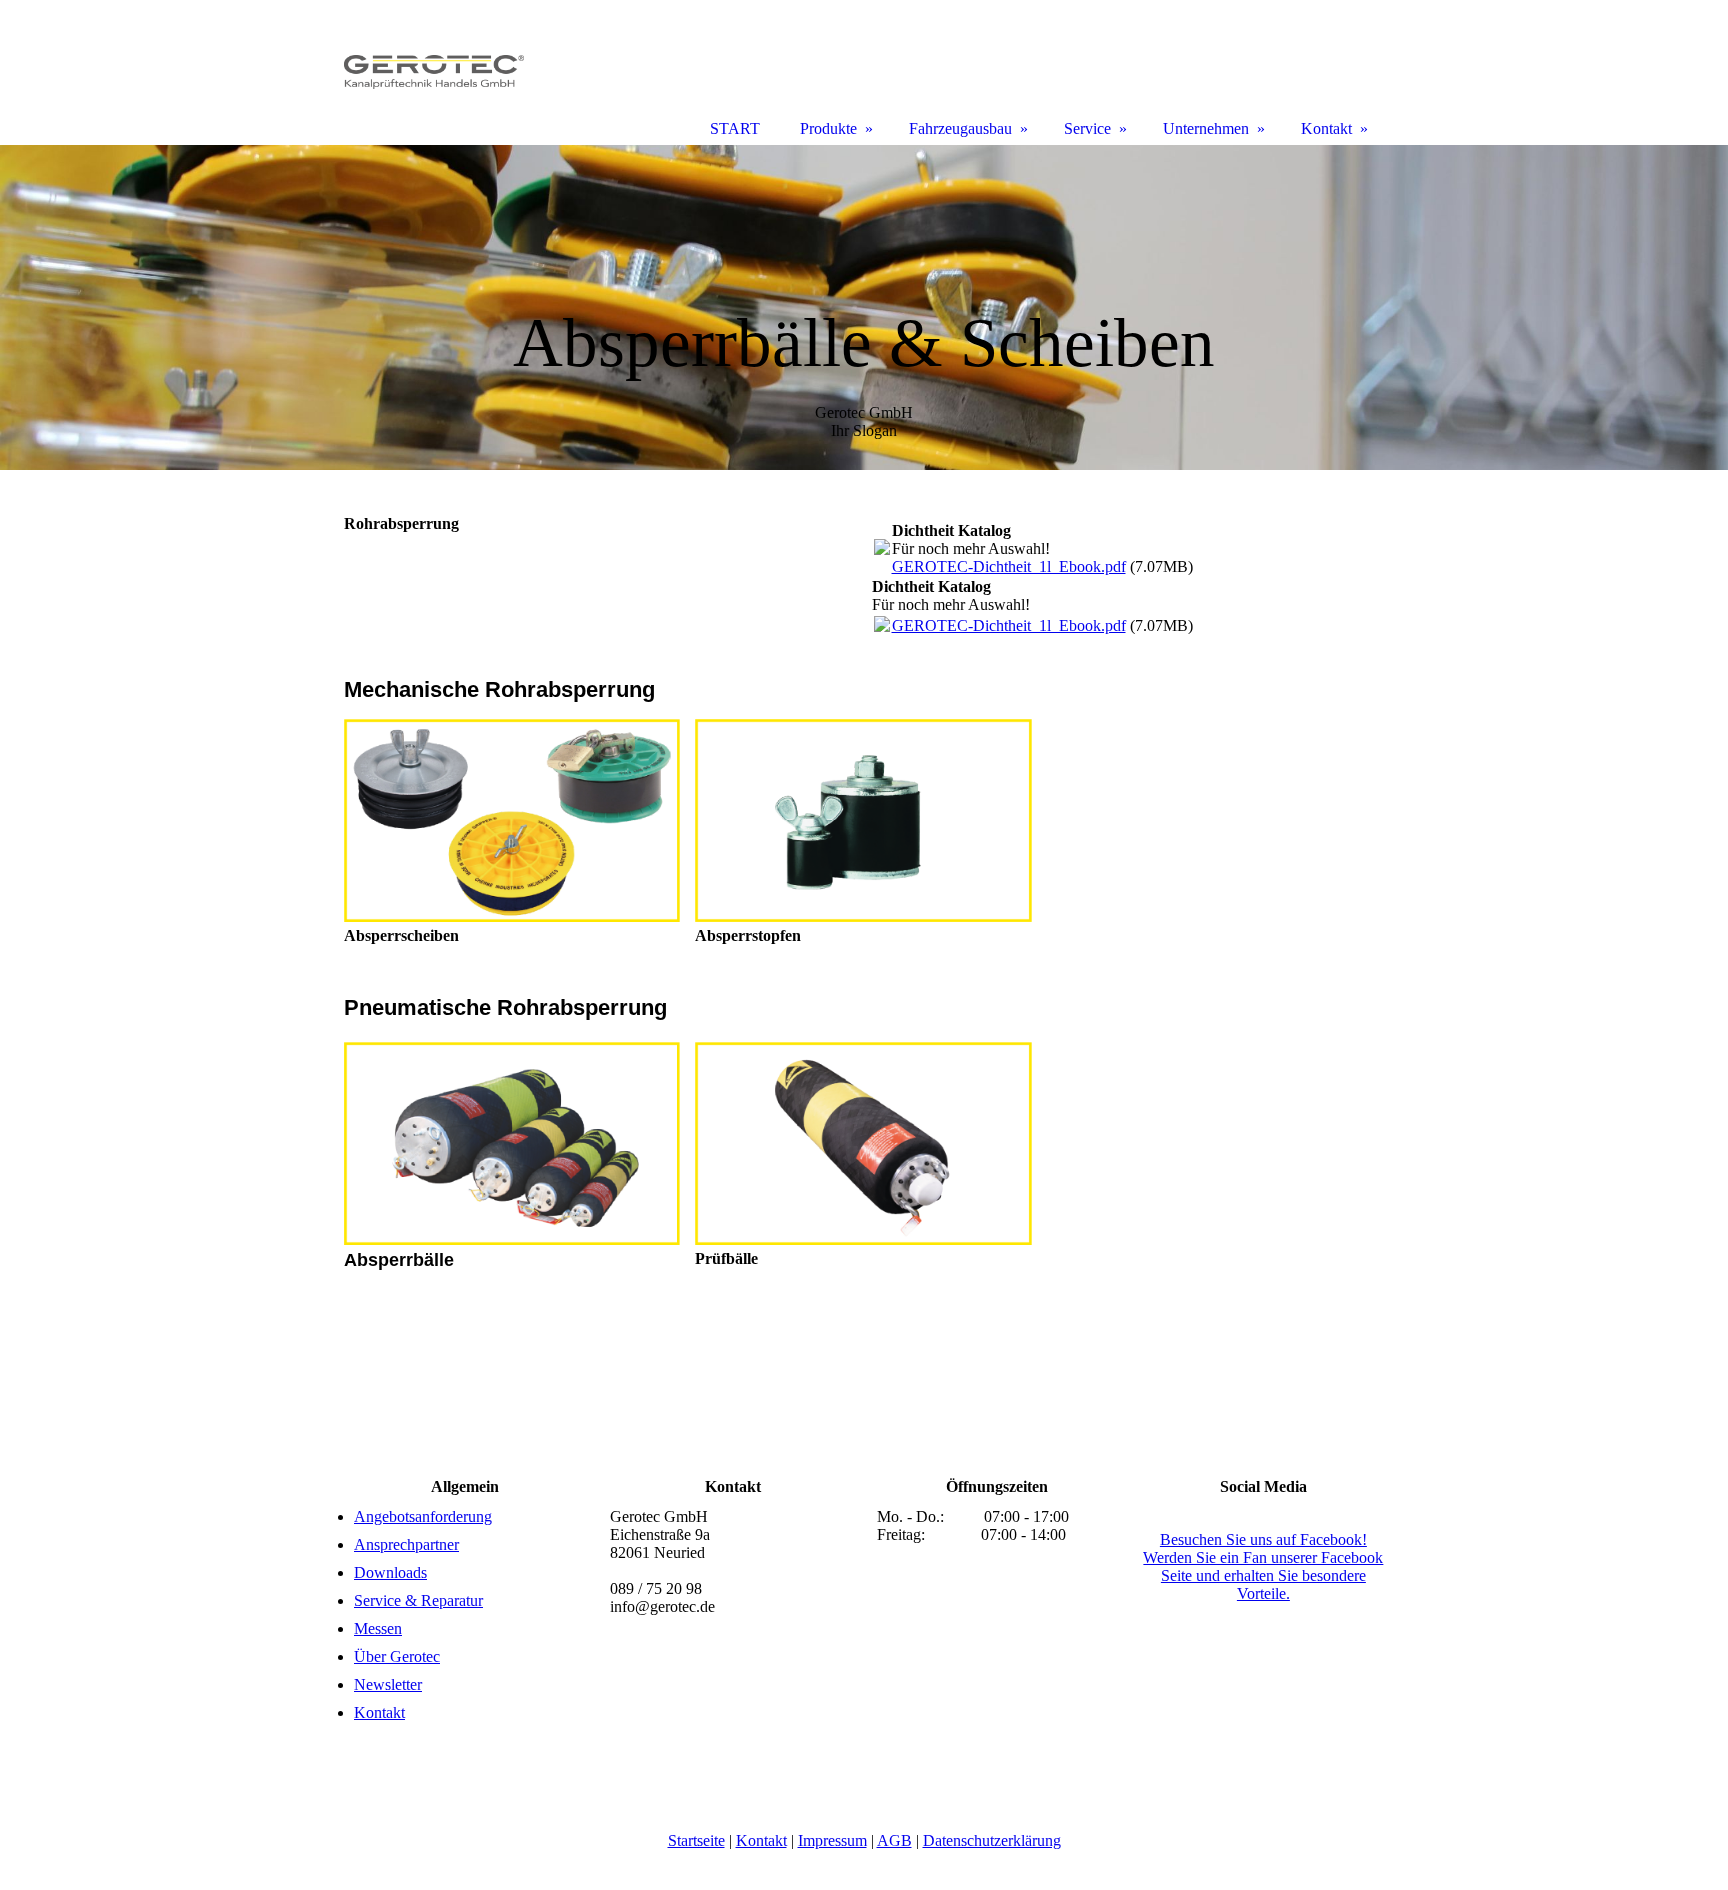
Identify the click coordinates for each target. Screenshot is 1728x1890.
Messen (378, 1628)
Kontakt (379, 1712)
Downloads (390, 1572)
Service (1087, 128)
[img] (864, 307)
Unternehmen (1206, 128)
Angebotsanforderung (423, 1516)
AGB (894, 1840)
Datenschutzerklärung (992, 1840)
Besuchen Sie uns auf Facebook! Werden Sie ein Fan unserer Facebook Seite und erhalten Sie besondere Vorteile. (1263, 1566)
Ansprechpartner (406, 1544)
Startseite (696, 1840)
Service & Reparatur (418, 1600)
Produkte (828, 128)
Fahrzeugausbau (960, 128)
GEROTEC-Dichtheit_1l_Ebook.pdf (1009, 566)
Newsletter (388, 1684)
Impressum (832, 1840)
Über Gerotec (397, 1656)
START (735, 128)
